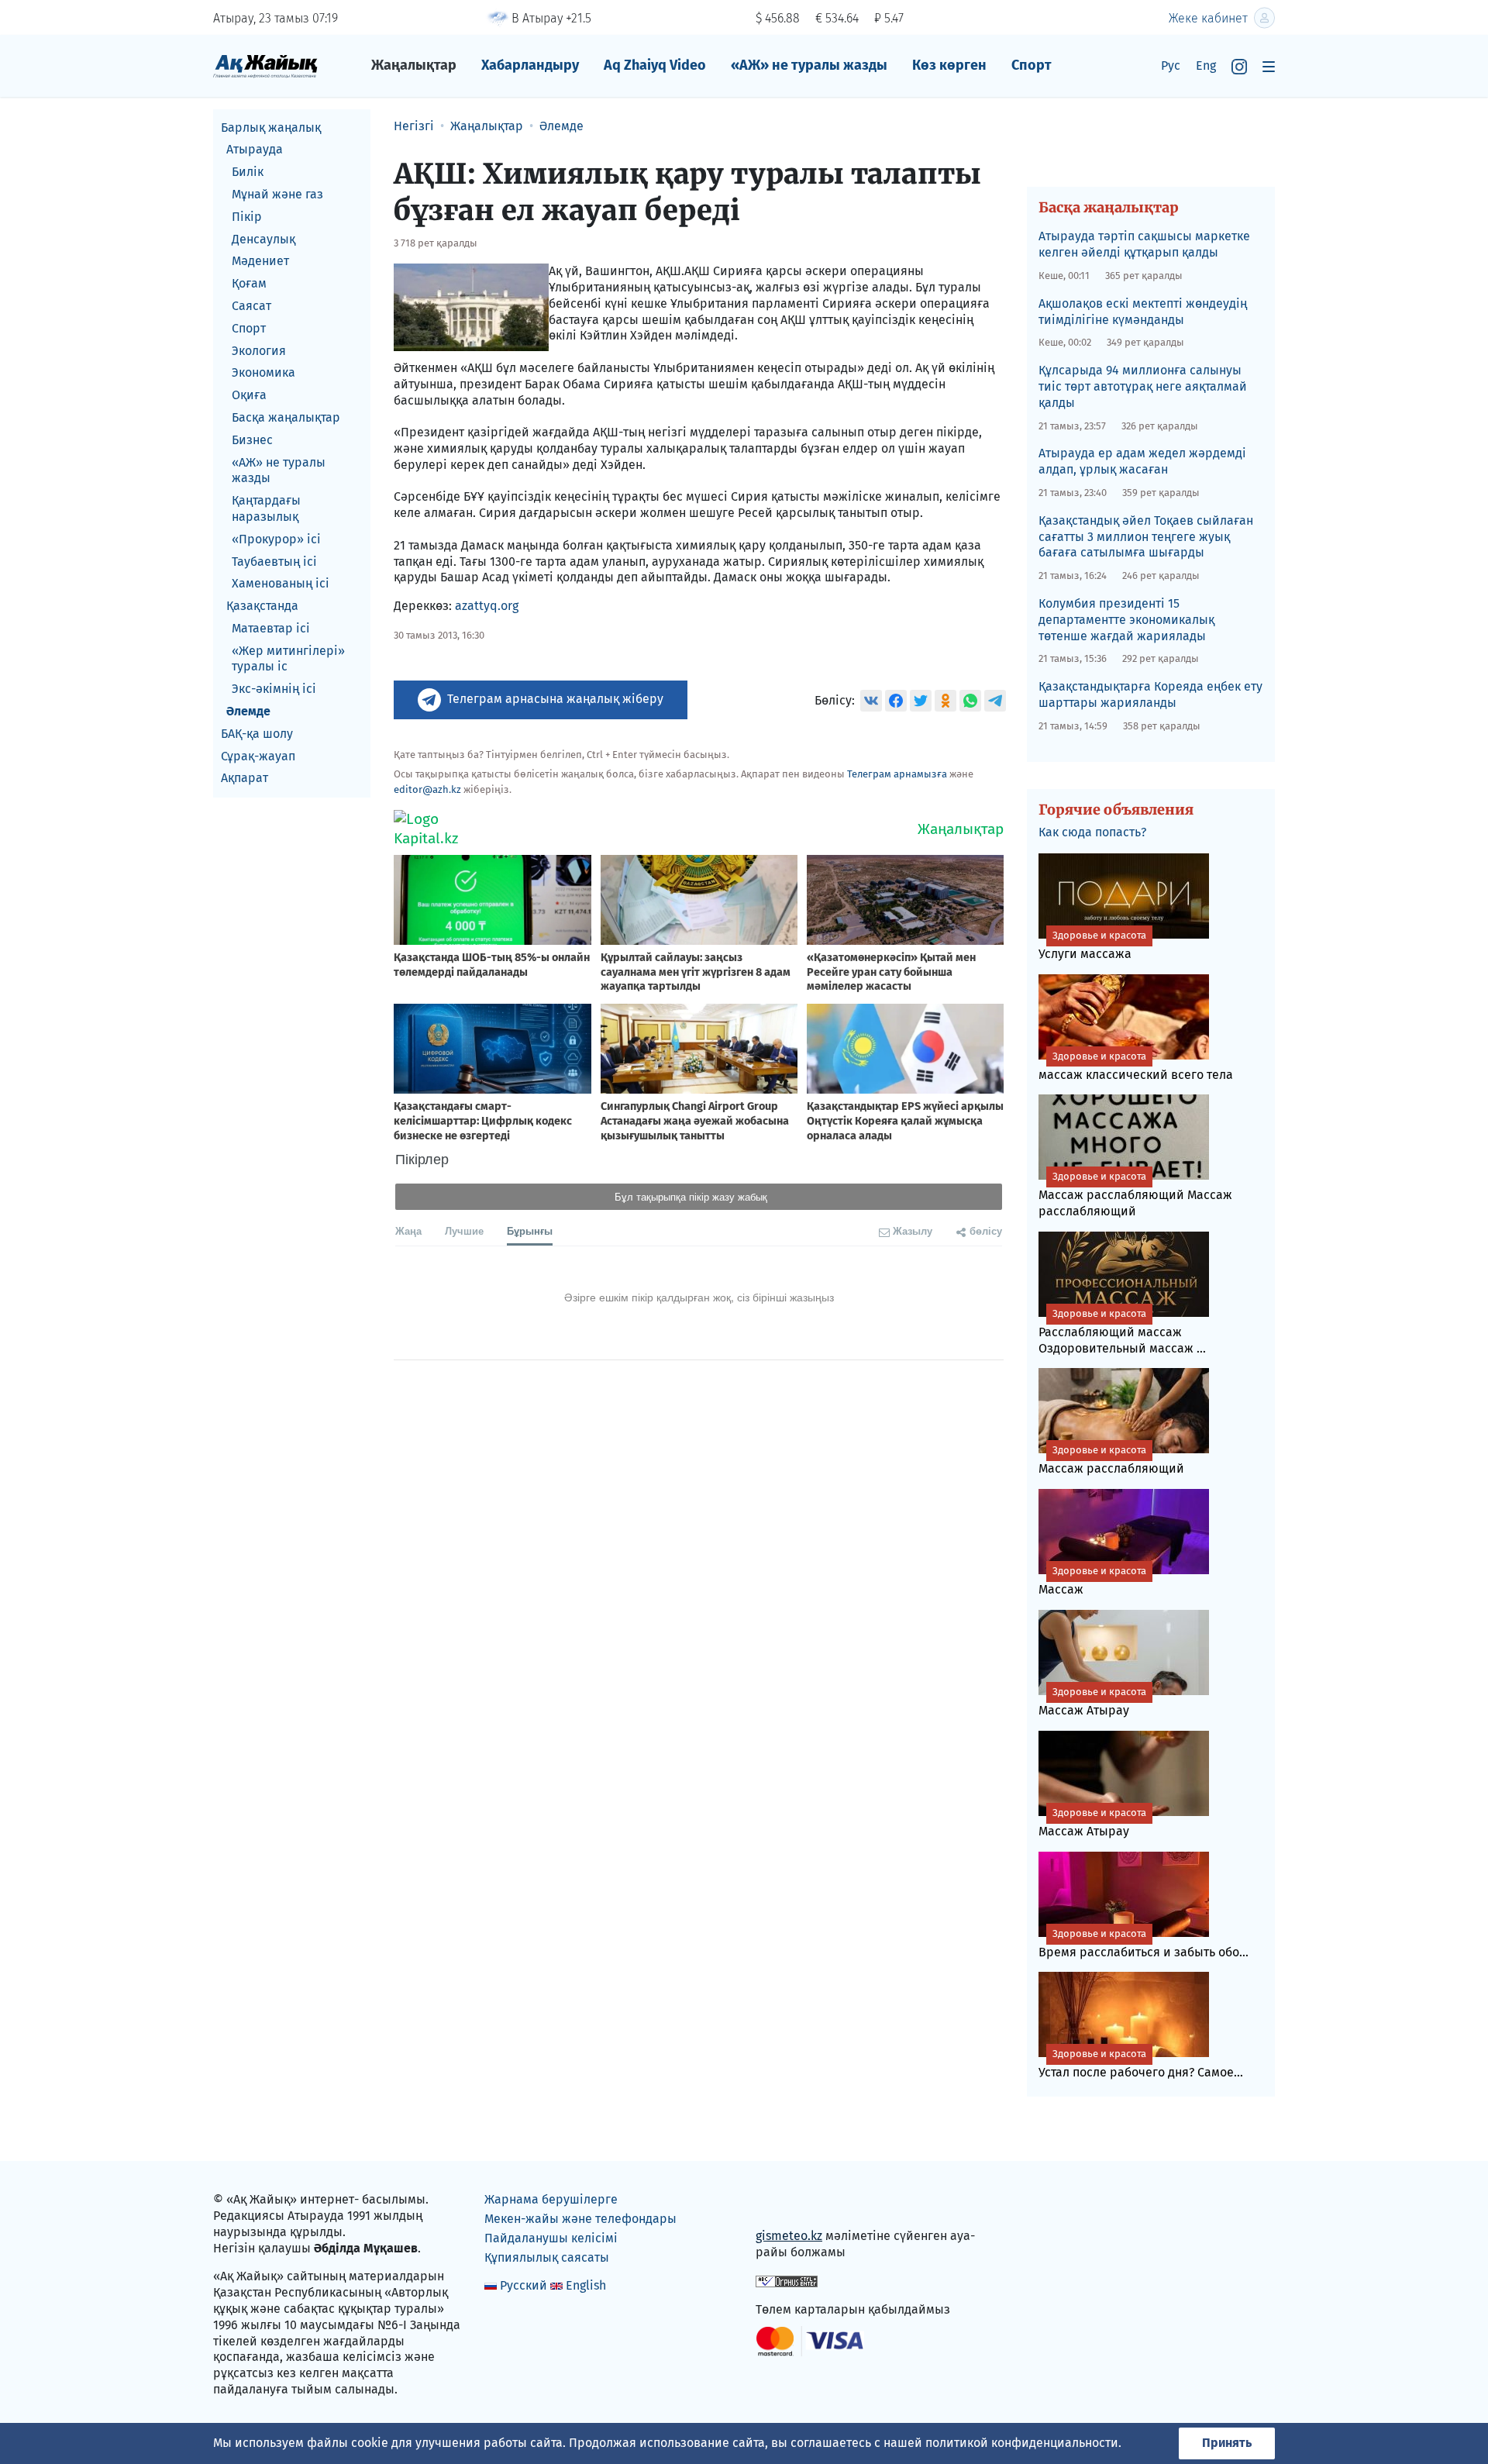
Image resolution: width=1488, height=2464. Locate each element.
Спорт (1032, 65)
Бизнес (252, 440)
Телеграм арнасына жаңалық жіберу (555, 699)
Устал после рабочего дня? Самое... (1141, 2064)
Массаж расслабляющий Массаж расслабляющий (1135, 1194)
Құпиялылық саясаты (547, 2257)
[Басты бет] (265, 65)
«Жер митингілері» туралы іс (288, 659)
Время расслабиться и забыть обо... (1144, 1944)
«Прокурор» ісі (276, 539)
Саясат (251, 306)
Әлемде (248, 712)
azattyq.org (487, 606)
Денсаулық (263, 239)
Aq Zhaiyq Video (655, 65)
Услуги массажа (1092, 945)
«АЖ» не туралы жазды (809, 65)
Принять (1227, 2443)
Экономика (263, 373)
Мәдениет (260, 262)
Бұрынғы (530, 1230)
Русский (524, 2285)
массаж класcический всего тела (1136, 1066)
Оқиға (249, 396)
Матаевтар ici (271, 628)
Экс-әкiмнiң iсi (274, 689)
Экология (259, 351)
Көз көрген (949, 65)
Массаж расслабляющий (1111, 1460)
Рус (1171, 65)
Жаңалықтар (414, 65)
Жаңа (408, 1230)
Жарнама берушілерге (551, 2199)
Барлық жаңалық (271, 128)
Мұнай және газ (277, 194)
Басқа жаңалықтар (286, 417)
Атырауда (255, 150)
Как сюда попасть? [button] (1092, 832)
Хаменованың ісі (281, 584)
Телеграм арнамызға (897, 774)
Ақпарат (245, 779)
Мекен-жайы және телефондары (580, 2219)
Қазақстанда (262, 607)
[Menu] (1269, 66)
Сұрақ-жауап (258, 756)
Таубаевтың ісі (274, 562)
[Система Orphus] (787, 2281)
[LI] (790, 2203)
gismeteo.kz (789, 2236)
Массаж (1092, 1581)
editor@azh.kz (427, 789)
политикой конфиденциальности (1022, 2443)
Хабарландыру (530, 65)
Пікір (247, 217)
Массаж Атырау (1092, 1702)
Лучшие (464, 1230)
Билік (248, 172)
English (586, 2285)
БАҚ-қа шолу (257, 734)
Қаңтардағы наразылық (266, 509)
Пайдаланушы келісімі (551, 2238)
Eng (1206, 65)
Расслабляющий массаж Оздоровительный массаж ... (1122, 1332)
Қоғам (249, 284)
